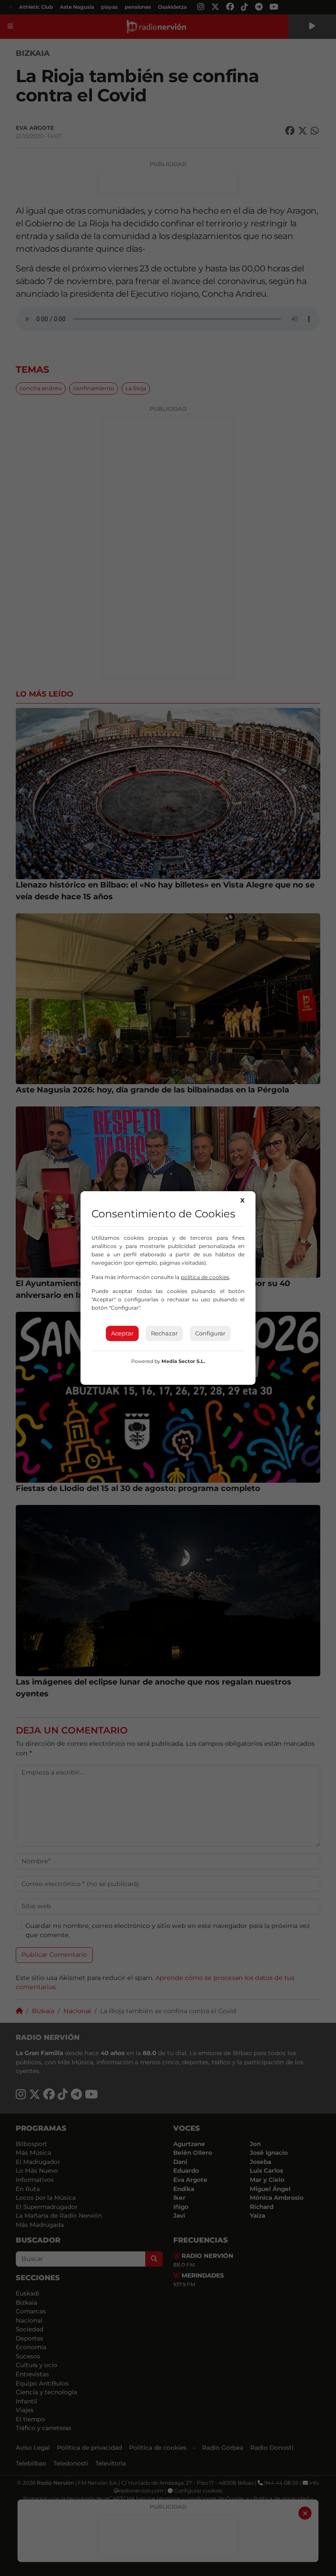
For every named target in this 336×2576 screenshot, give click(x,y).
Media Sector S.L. (183, 1361)
